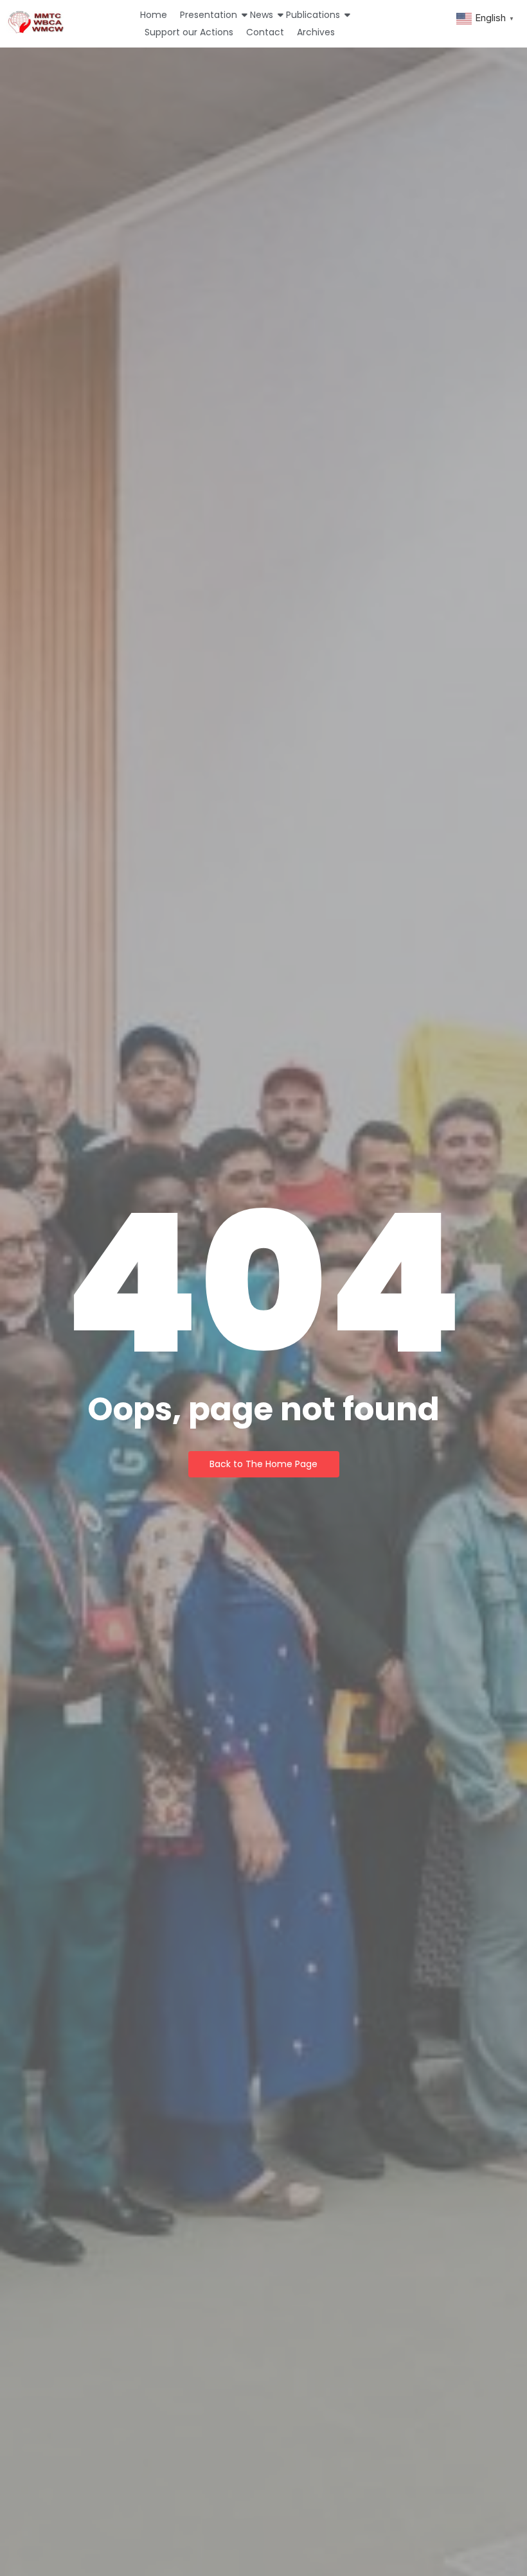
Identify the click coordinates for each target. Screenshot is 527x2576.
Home (154, 15)
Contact (265, 32)
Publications (313, 15)
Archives (316, 32)
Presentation (209, 15)
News (262, 15)
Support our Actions (189, 32)
